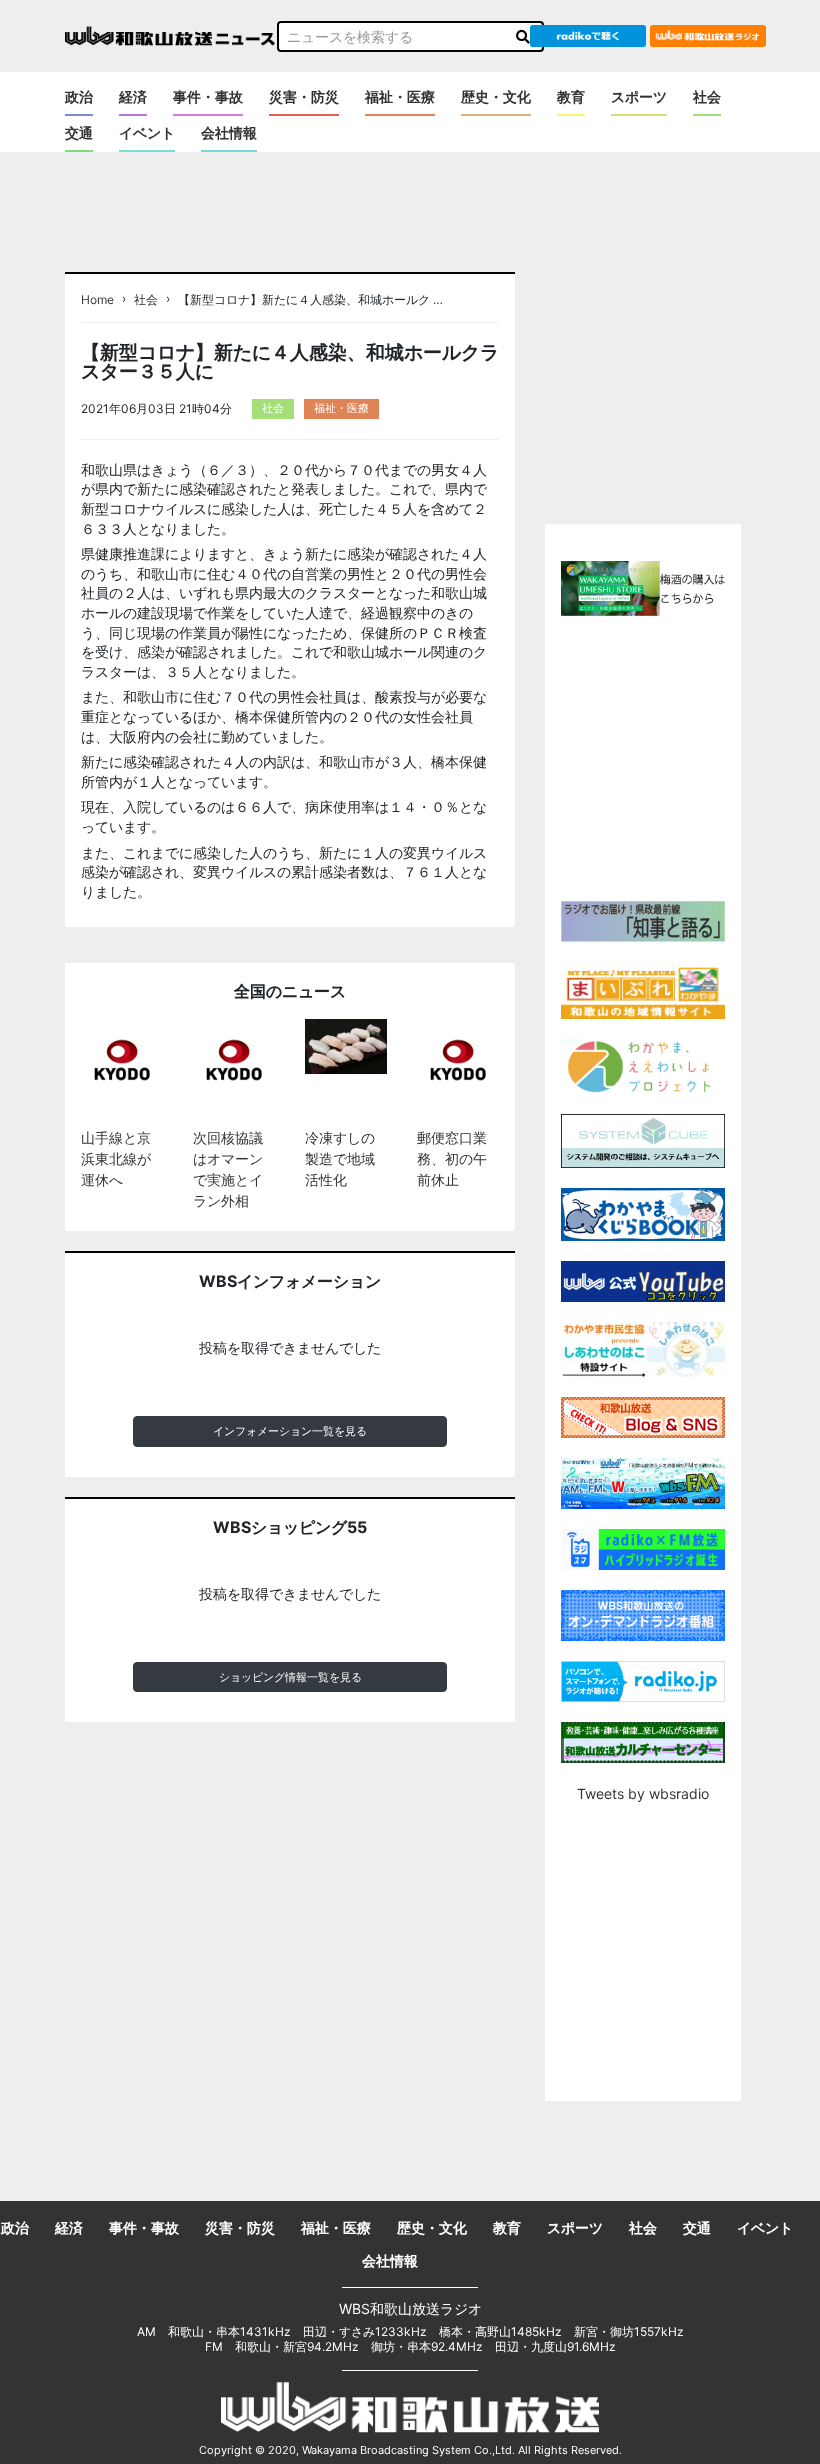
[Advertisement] (681, 756)
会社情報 (229, 132)
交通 (79, 132)
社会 (707, 96)
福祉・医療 (400, 96)
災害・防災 (304, 96)
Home (97, 300)
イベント (147, 132)
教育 (571, 96)
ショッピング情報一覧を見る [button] (290, 1677)
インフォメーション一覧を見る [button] (290, 1431)
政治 (79, 96)
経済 (133, 96)
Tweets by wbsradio (643, 1793)
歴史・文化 (496, 96)
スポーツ (639, 96)
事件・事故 (208, 96)
